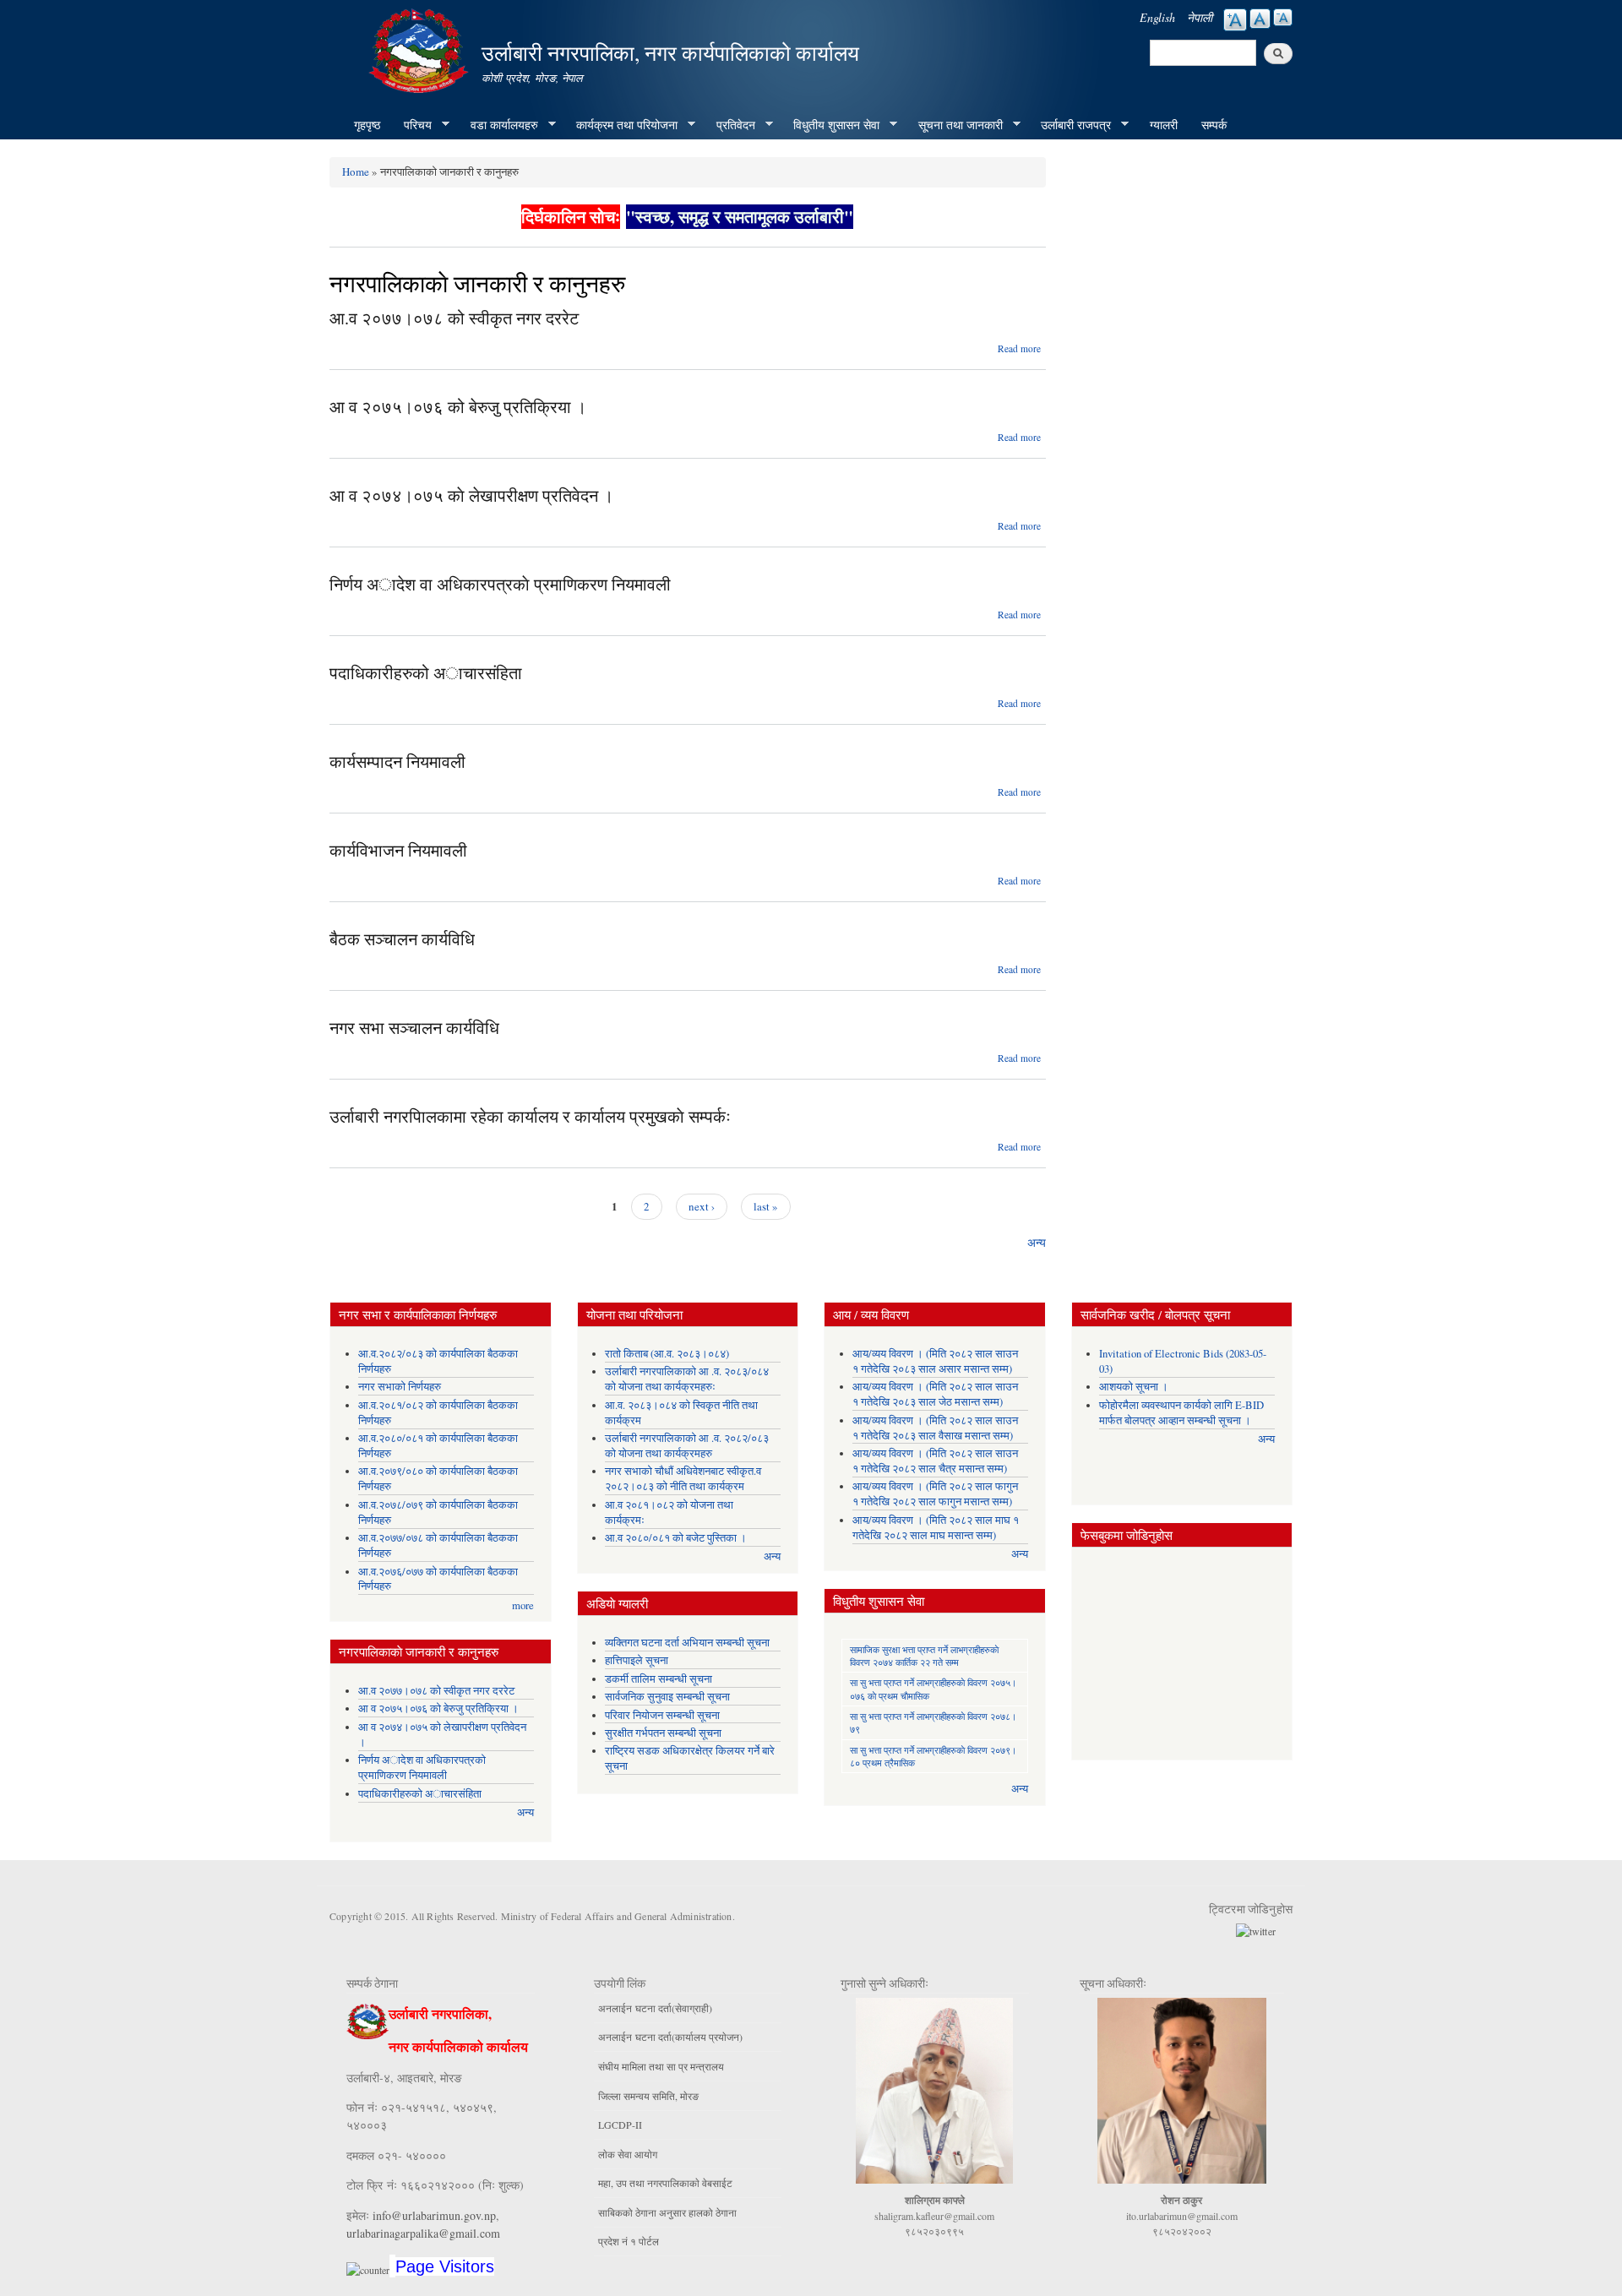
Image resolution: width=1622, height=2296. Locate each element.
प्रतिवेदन (730, 125)
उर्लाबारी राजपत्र (1070, 125)
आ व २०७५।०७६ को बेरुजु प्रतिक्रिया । (458, 407)
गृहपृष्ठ (367, 125)
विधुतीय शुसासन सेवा (830, 125)
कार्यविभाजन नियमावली (398, 850)
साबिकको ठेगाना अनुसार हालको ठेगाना (667, 2212)
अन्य (1037, 1242)
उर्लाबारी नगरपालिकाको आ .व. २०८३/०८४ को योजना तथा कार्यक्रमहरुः (687, 1379)
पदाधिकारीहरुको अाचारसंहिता (426, 673)
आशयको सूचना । (1134, 1387)
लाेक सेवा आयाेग (628, 2154)
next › (702, 1206)
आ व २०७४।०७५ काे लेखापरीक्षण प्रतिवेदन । (471, 495)
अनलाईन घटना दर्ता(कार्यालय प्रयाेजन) (670, 2037)
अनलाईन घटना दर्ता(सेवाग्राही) (655, 2008)
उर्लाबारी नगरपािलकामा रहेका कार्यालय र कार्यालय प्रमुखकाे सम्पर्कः (530, 1116)
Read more (1019, 348)
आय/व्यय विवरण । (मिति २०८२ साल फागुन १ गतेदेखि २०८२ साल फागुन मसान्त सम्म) (935, 1494)
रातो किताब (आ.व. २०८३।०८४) (667, 1354)
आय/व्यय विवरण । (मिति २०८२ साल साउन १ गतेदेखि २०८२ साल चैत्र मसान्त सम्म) (935, 1461)
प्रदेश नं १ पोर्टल (629, 2241)
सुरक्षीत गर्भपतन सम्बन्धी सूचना (663, 1733)
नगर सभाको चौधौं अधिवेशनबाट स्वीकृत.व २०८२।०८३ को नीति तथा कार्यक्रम (683, 1479)
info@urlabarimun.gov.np (434, 2215)
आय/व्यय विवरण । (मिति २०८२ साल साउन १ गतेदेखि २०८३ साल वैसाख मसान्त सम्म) (935, 1428)
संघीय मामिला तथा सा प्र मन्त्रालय (661, 2066)
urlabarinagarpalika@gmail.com (423, 2233)
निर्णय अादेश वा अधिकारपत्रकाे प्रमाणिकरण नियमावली (500, 584)
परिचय (412, 125)
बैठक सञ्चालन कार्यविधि (402, 939)
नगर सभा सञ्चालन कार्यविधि (414, 1028)
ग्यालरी (1164, 125)
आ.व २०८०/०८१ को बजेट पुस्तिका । (676, 1538)
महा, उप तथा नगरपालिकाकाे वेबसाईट (665, 2183)
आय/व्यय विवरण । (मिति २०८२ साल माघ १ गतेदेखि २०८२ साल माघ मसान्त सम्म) (936, 1528)
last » (766, 1206)
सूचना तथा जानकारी (955, 125)
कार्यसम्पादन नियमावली (397, 762)
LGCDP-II (620, 2125)
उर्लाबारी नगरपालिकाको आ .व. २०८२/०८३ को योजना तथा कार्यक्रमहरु (687, 1446)
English (1157, 17)
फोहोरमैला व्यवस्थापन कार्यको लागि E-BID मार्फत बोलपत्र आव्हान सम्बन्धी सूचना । (1181, 1413)
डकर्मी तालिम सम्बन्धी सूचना (659, 1679)
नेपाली (1200, 17)
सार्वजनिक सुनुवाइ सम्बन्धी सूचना (667, 1697)
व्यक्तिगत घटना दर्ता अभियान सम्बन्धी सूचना (687, 1643)
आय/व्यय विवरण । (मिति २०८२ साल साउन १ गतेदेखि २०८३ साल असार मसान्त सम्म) (935, 1361)
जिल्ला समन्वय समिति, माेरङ (648, 2096)
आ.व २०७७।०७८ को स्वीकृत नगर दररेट (454, 318)
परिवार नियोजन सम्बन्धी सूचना (662, 1715)
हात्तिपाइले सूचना (637, 1660)
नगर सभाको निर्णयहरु (400, 1387)
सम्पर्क (1214, 125)
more (523, 1605)
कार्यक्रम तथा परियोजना (621, 125)
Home (356, 171)
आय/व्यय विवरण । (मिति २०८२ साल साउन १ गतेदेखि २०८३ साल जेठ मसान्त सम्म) (935, 1394)
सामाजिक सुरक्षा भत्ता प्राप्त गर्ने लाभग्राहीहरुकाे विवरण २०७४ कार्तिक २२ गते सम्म (924, 1656)
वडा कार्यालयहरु (498, 125)
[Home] (421, 49)
